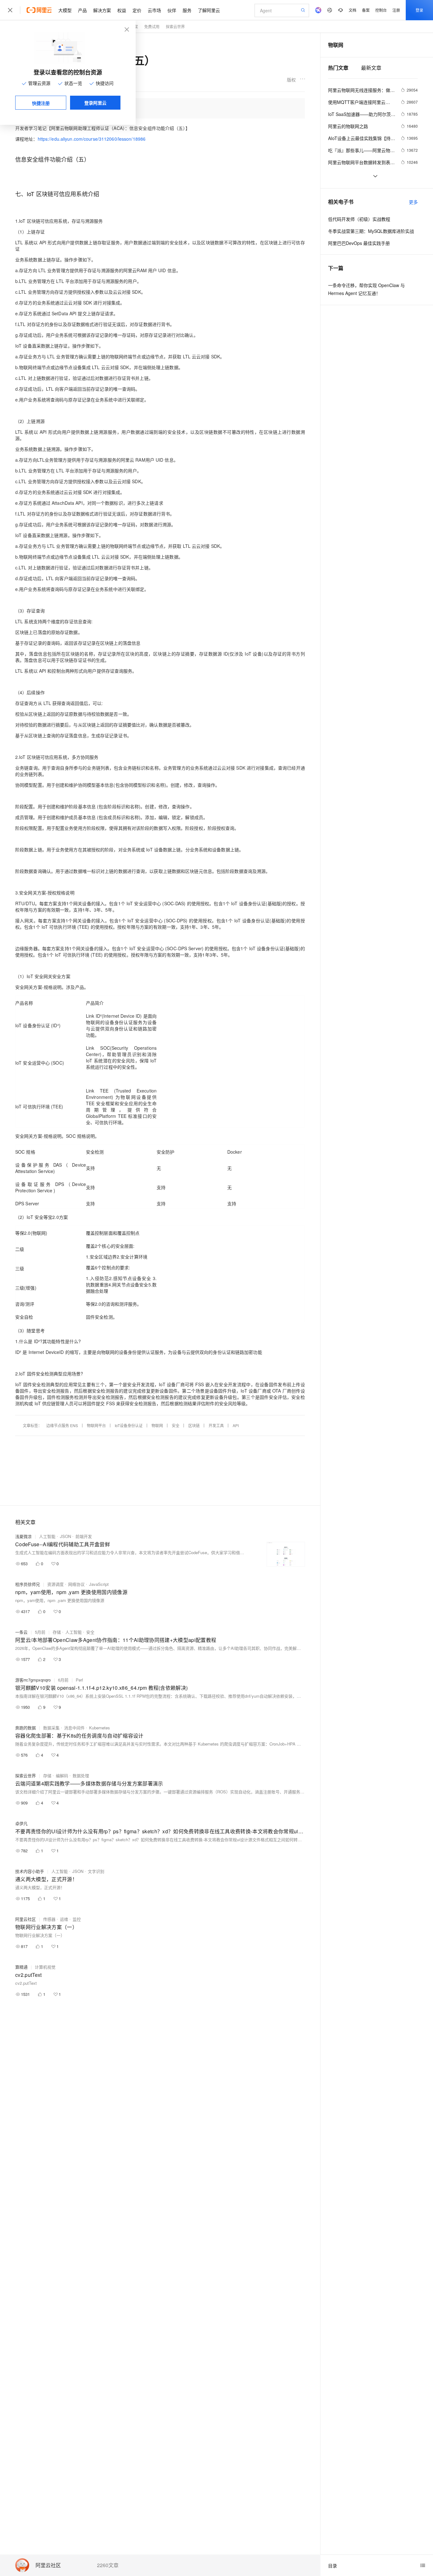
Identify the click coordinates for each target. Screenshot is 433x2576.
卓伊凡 (21, 1823)
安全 (176, 1425)
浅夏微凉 (23, 1536)
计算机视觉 (45, 1967)
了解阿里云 (209, 10)
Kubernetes (100, 1728)
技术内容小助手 (30, 1871)
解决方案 (102, 10)
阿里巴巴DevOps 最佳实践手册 (359, 243)
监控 (77, 1919)
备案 (366, 10)
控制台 (381, 10)
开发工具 (216, 1425)
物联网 (157, 1425)
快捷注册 (41, 103)
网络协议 (76, 1584)
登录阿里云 (95, 103)
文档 (352, 10)
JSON (65, 1536)
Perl (79, 1680)
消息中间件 (74, 1728)
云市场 (154, 10)
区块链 (194, 1425)
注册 (396, 10)
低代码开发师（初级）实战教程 (359, 219)
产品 (82, 10)
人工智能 (47, 1536)
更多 (413, 202)
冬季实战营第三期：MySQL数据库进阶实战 (371, 231)
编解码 (62, 1775)
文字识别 (96, 1871)
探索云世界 (26, 1775)
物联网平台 (96, 1425)
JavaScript (99, 1584)
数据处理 (81, 1775)
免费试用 (152, 26)
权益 (122, 10)
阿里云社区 (48, 2565)
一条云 (21, 1632)
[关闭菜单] (10, 10)
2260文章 (108, 2565)
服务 (187, 10)
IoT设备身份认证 (129, 1425)
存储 (57, 1632)
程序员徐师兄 (28, 1584)
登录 (419, 10)
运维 (64, 1919)
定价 (137, 10)
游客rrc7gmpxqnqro (33, 1680)
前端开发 (84, 1536)
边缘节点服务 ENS (62, 1425)
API (236, 1425)
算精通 (21, 1967)
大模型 (65, 10)
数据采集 (51, 1728)
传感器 (49, 1919)
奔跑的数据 (26, 1728)
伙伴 (172, 10)
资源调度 (55, 1584)
